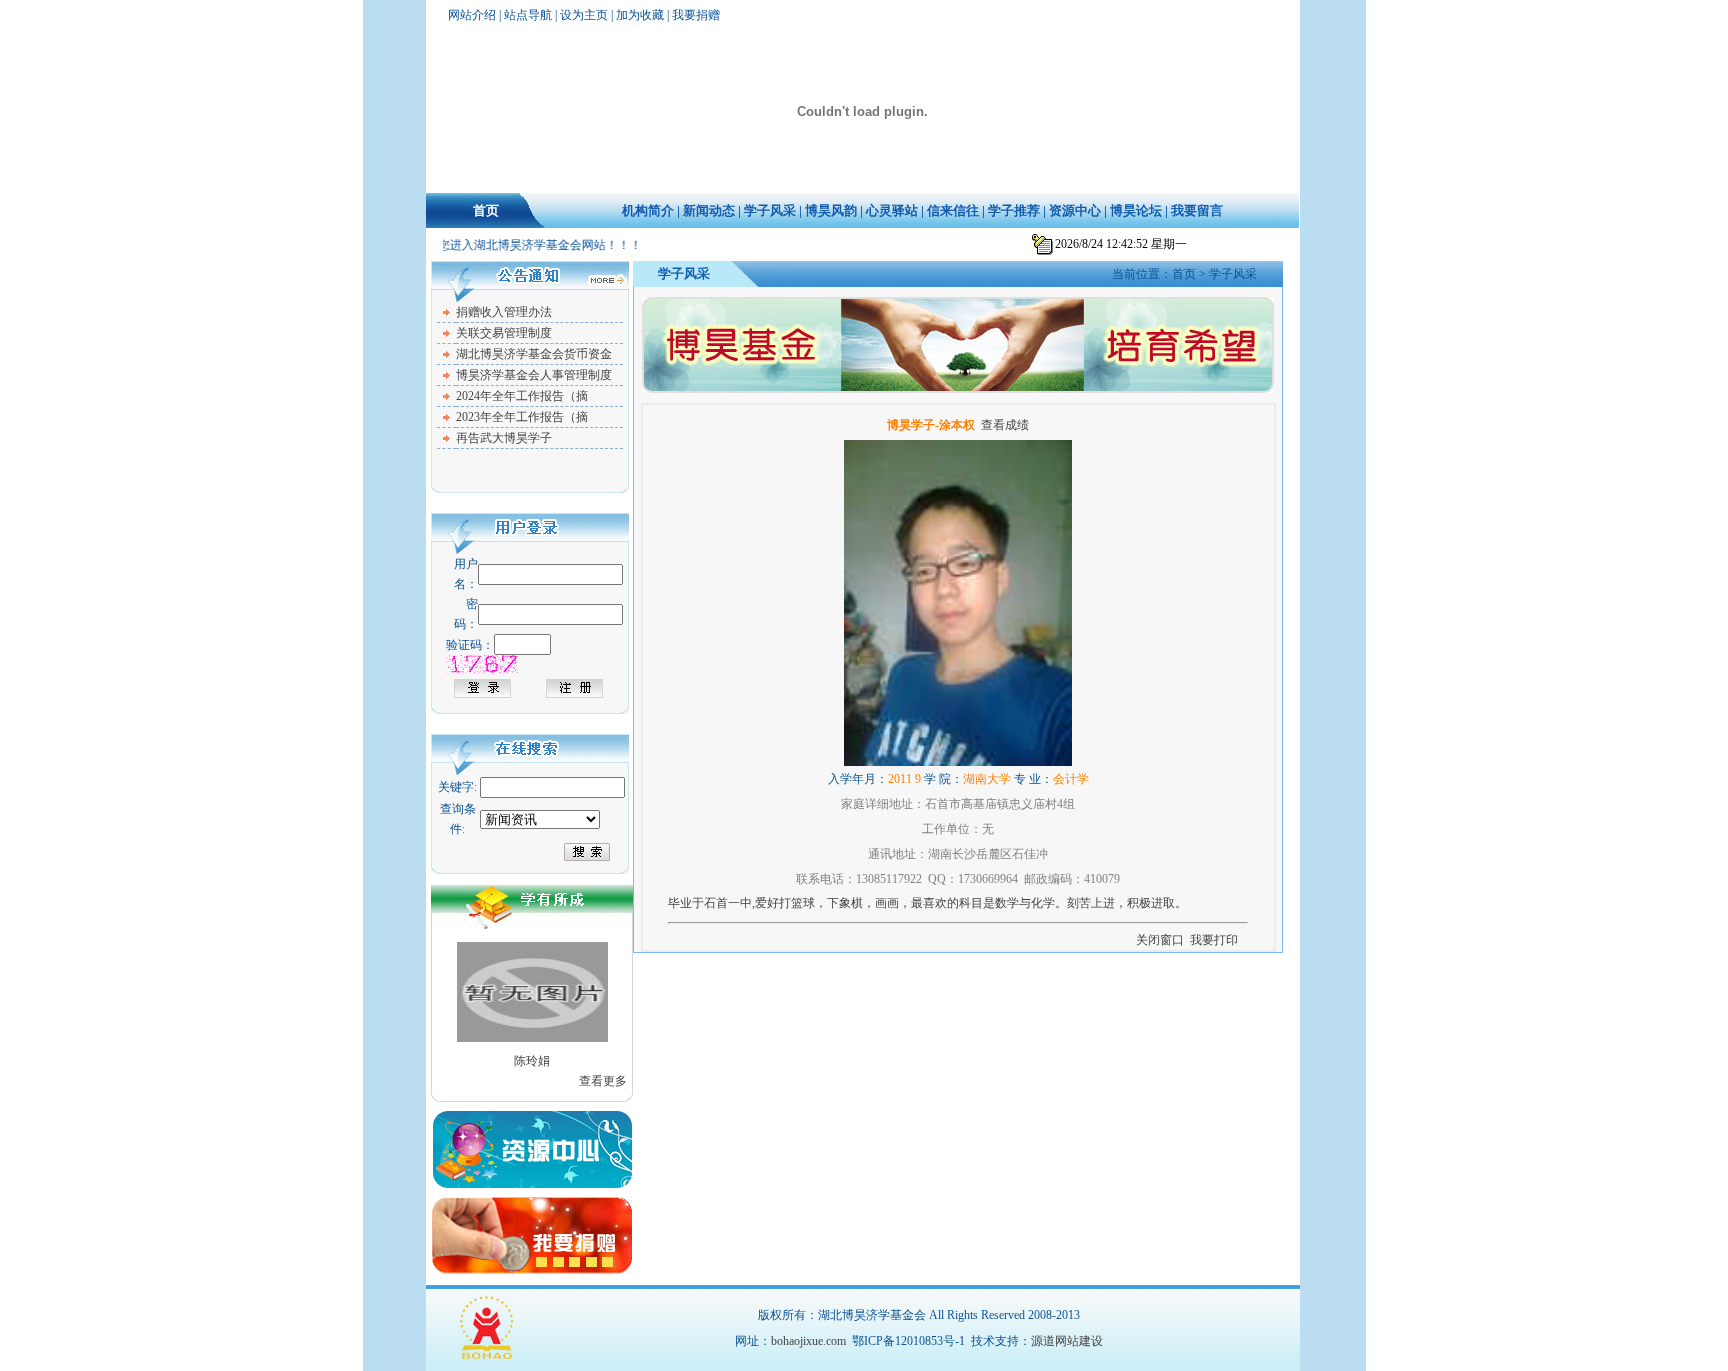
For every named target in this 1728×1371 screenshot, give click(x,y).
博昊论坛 (1136, 210)
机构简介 (648, 210)
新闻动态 (709, 210)
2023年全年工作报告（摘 (522, 417)
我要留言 (1197, 210)
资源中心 (1075, 210)
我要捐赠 (696, 15)
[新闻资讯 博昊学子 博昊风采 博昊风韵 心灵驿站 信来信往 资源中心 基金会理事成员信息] (540, 820)
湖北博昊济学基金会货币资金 (534, 354)
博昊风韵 (831, 210)
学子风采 (770, 210)
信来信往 (953, 210)
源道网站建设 (1067, 1341)
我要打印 (1214, 940)
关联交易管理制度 (504, 333)
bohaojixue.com (808, 1341)
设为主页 (584, 15)
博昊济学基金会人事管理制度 (534, 375)
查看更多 (603, 1081)
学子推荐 (1014, 210)
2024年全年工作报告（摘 (522, 396)
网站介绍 (472, 15)
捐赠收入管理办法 (504, 312)
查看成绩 (1005, 425)
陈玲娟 (532, 1061)
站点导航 (528, 15)
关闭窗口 (1160, 940)
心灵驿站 (892, 210)
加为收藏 (640, 15)
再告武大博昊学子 (504, 438)
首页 (486, 210)
